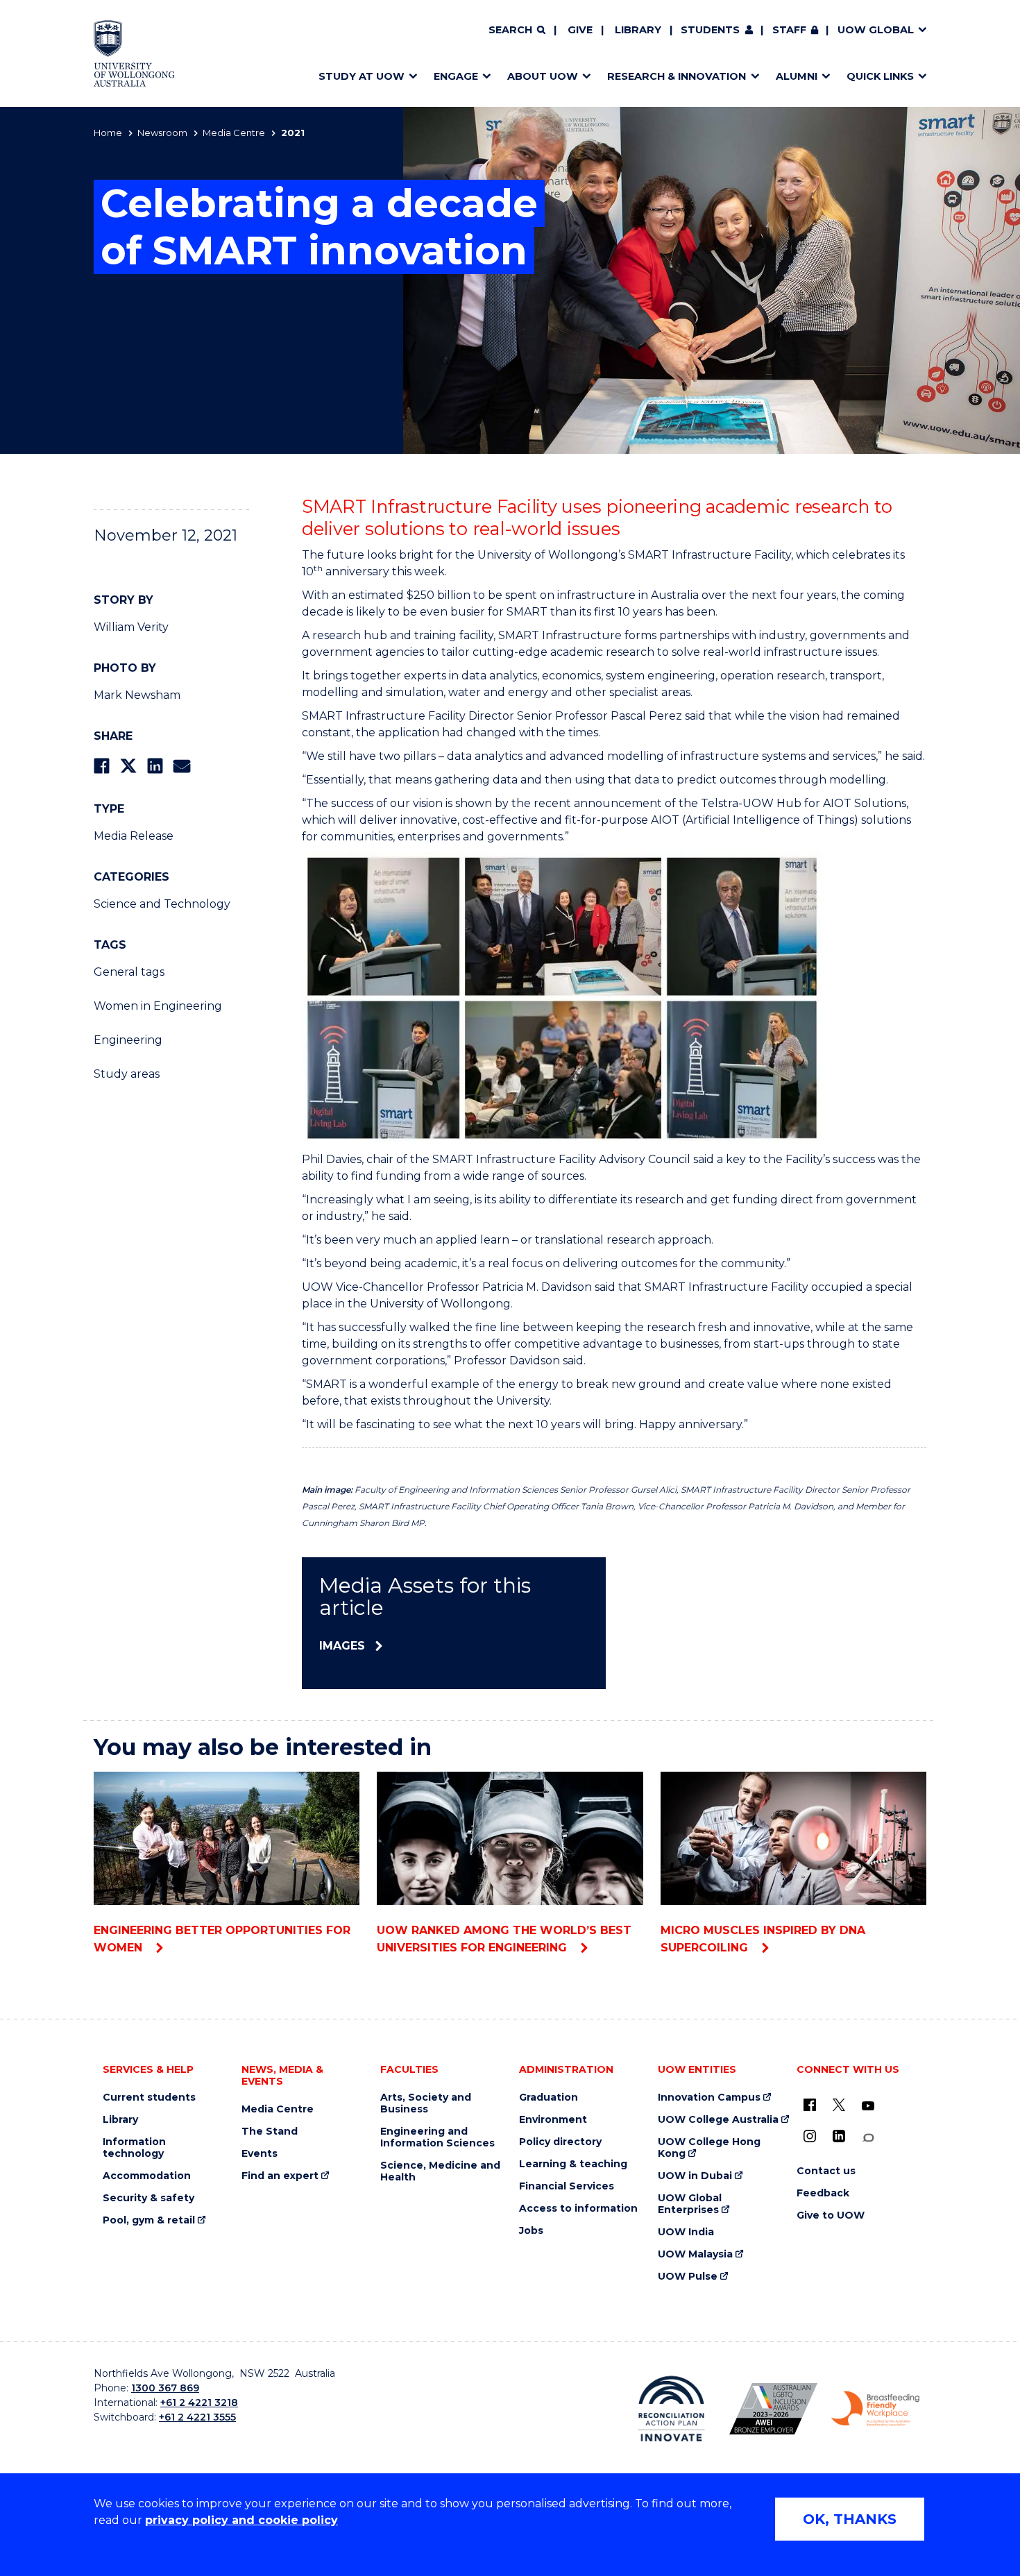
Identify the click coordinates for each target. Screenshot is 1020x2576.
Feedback (823, 2193)
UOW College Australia (718, 2120)
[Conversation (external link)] (868, 2138)
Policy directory (560, 2142)
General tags (129, 972)
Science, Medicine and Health (440, 2171)
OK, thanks (850, 2519)
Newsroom (162, 133)
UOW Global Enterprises (690, 2204)
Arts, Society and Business (426, 2103)
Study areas (127, 1074)
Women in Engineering (158, 1006)
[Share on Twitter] (128, 766)
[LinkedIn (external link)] (839, 2136)
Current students (149, 2098)
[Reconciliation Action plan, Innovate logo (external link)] (671, 2409)
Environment (553, 2120)
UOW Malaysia (695, 2254)
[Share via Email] (182, 766)
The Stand (270, 2132)
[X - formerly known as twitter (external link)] (839, 2105)
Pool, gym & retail (149, 2220)
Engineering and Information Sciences (437, 2137)
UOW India (686, 2232)
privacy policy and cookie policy (241, 2520)
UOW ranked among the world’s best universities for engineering (504, 1939)
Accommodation (147, 2176)
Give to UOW (831, 2215)
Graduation (549, 2098)
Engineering (128, 1040)
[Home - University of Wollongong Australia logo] (134, 53)
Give (580, 30)
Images (342, 1646)
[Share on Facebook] (102, 766)
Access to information (578, 2209)
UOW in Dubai (695, 2176)
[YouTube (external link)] (868, 2106)
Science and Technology (162, 904)
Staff (789, 30)
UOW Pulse (688, 2277)
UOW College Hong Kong (709, 2148)
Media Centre (234, 133)
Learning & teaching (573, 2164)
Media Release (134, 836)
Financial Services (567, 2186)
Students (710, 30)
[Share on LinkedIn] (155, 766)
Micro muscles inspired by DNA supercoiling (763, 1939)
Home (108, 133)
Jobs (531, 2231)
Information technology (134, 2148)
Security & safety (148, 2198)
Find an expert (280, 2176)
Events (260, 2154)
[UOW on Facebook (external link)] (810, 2105)
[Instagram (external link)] (810, 2136)
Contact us (826, 2171)
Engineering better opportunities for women (222, 1939)
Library (638, 30)
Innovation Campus (709, 2098)
